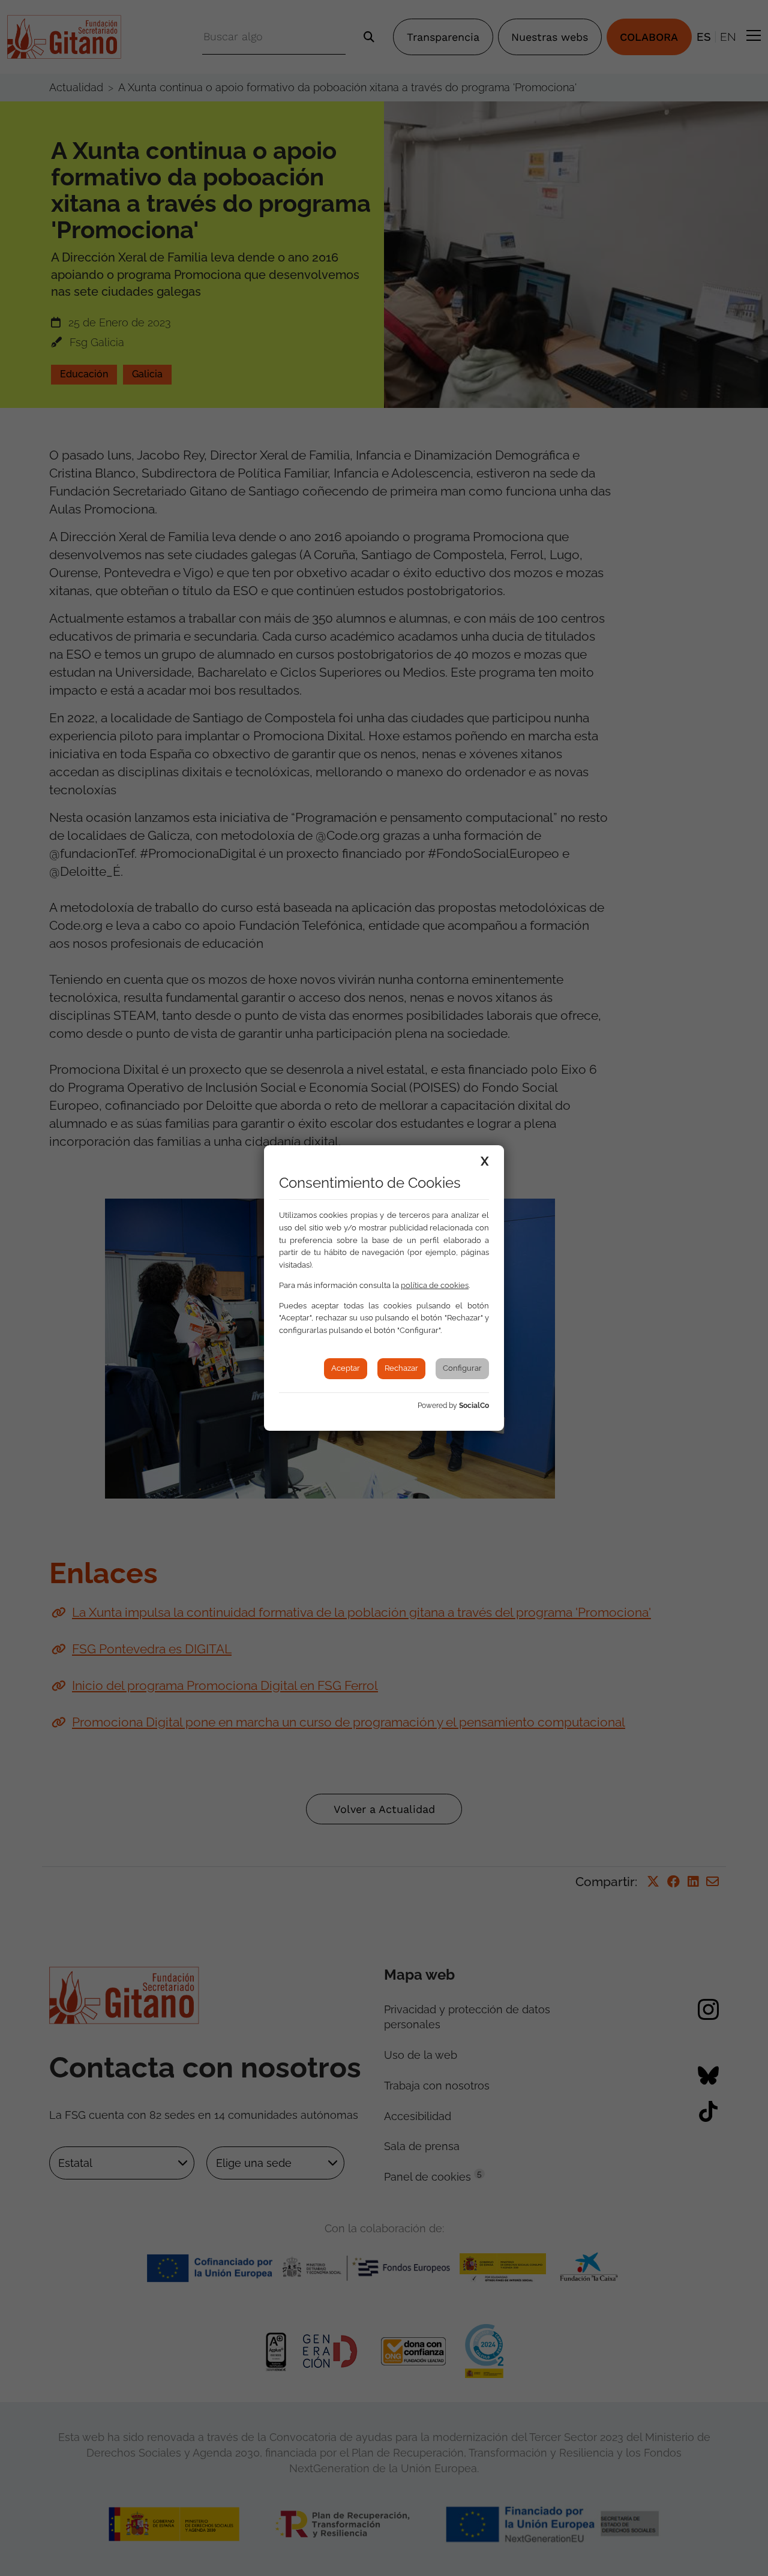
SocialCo (474, 1406)
